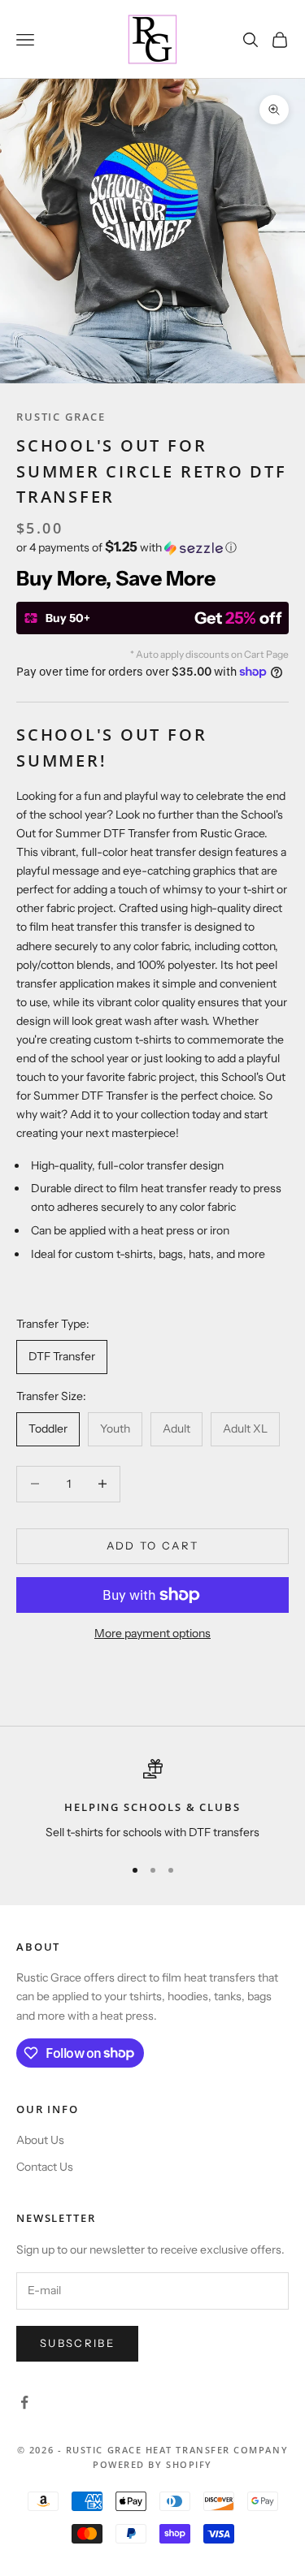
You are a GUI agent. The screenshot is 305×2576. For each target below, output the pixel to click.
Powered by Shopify (152, 2464)
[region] (152, 1800)
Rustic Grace (61, 417)
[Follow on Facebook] (24, 2402)
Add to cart (153, 1545)
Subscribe (77, 2343)
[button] (152, 547)
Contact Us (45, 2167)
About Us (40, 2140)
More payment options (152, 1633)
